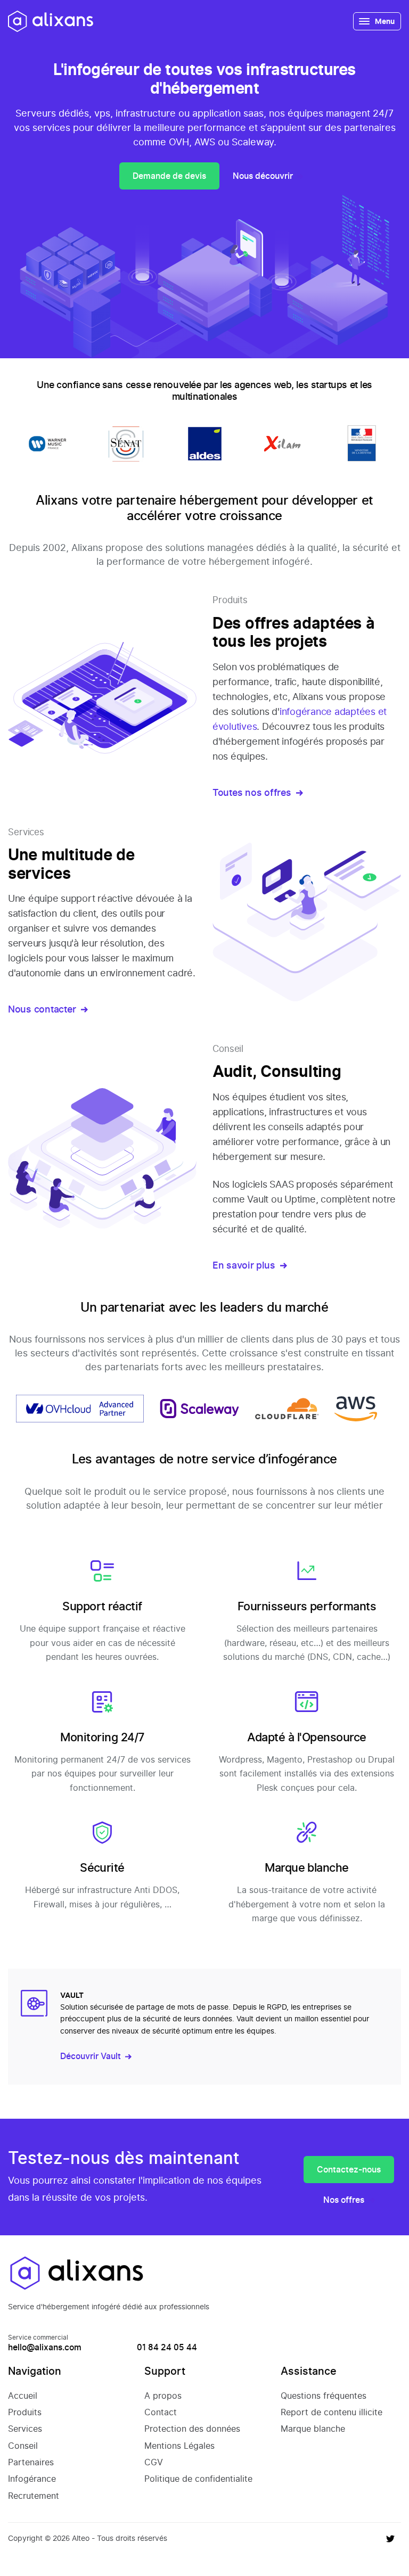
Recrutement (34, 2496)
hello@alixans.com (45, 2347)
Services (25, 2429)
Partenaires (31, 2462)
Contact (161, 2412)
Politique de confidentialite (198, 2479)
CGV (154, 2462)
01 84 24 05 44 (167, 2347)
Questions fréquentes (324, 2396)
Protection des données (192, 2429)
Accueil (23, 2396)
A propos (163, 2396)
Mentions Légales (179, 2446)
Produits (25, 2412)
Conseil (23, 2446)
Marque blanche (313, 2429)
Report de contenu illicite (332, 2412)
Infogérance (32, 2479)
